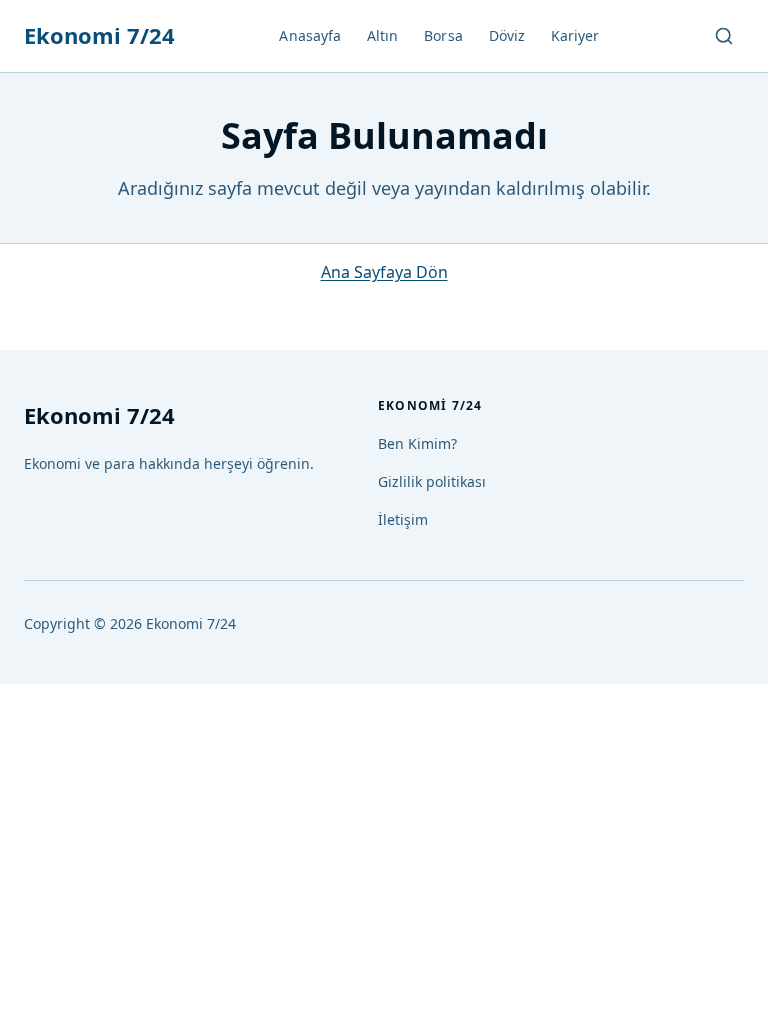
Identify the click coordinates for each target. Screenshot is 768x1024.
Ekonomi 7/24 (99, 35)
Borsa (443, 35)
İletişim (403, 519)
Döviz (507, 35)
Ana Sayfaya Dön (384, 272)
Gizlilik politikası (432, 481)
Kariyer (575, 35)
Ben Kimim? (417, 443)
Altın (382, 35)
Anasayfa (310, 35)
